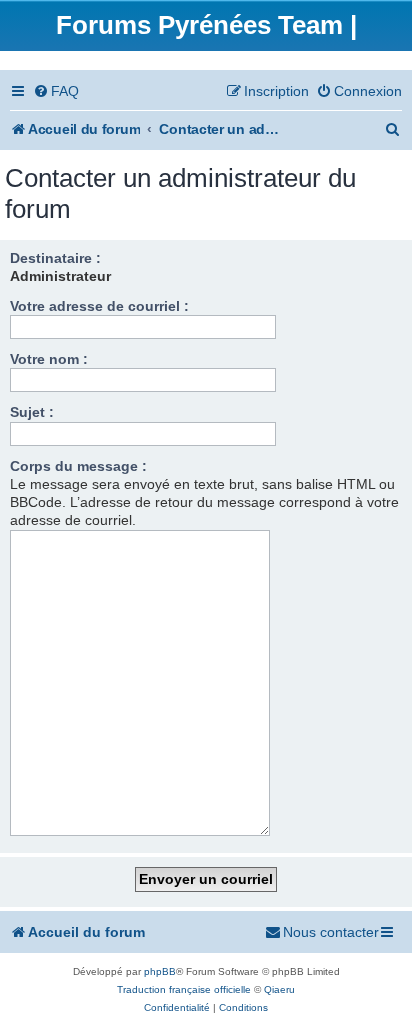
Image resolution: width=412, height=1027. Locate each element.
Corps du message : (78, 466)
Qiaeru (279, 989)
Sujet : (32, 412)
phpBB (160, 971)
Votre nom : (49, 359)
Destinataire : (55, 258)
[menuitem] (56, 91)
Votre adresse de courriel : (99, 306)
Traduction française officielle (184, 989)
